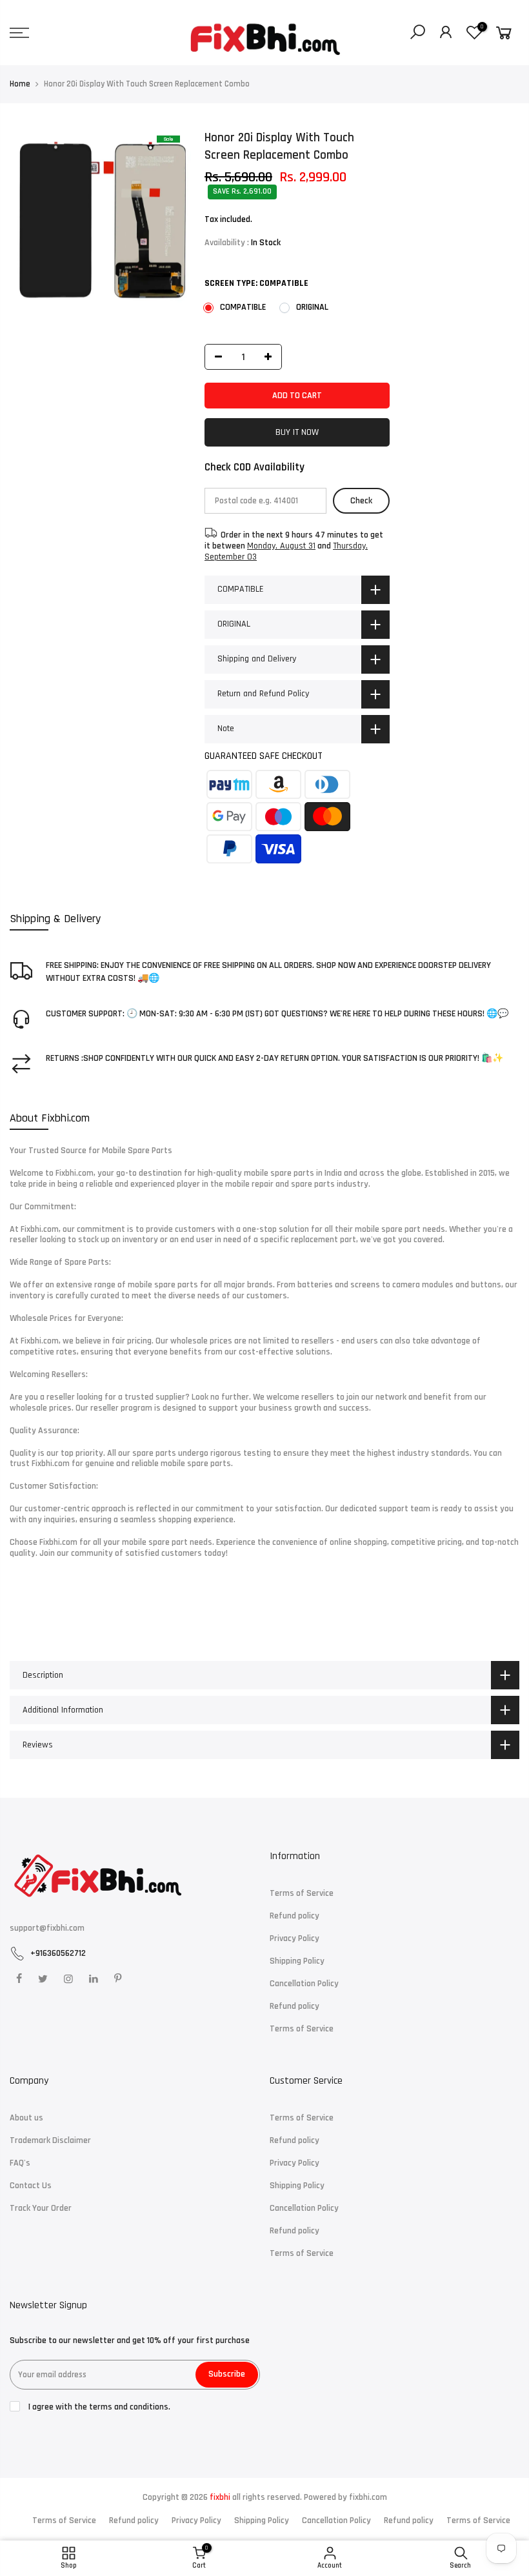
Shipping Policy (297, 1961)
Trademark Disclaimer (50, 2140)
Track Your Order (41, 2208)
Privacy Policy (294, 1938)
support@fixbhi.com (47, 1928)
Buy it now (297, 432)
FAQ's (20, 2163)
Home (20, 84)
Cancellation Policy (304, 1984)
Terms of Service (302, 1893)
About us (26, 2118)
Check (361, 501)
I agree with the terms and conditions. (98, 2407)
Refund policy (294, 1916)
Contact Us (31, 2186)
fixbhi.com (368, 2497)
